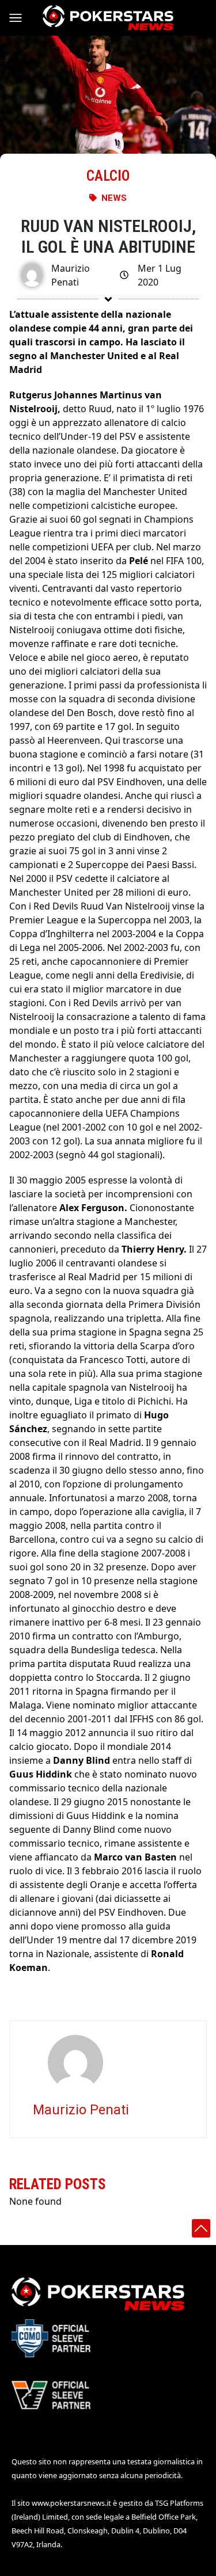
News (114, 198)
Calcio (108, 176)
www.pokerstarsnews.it (71, 2503)
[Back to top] (201, 2228)
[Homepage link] (108, 18)
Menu (21, 18)
